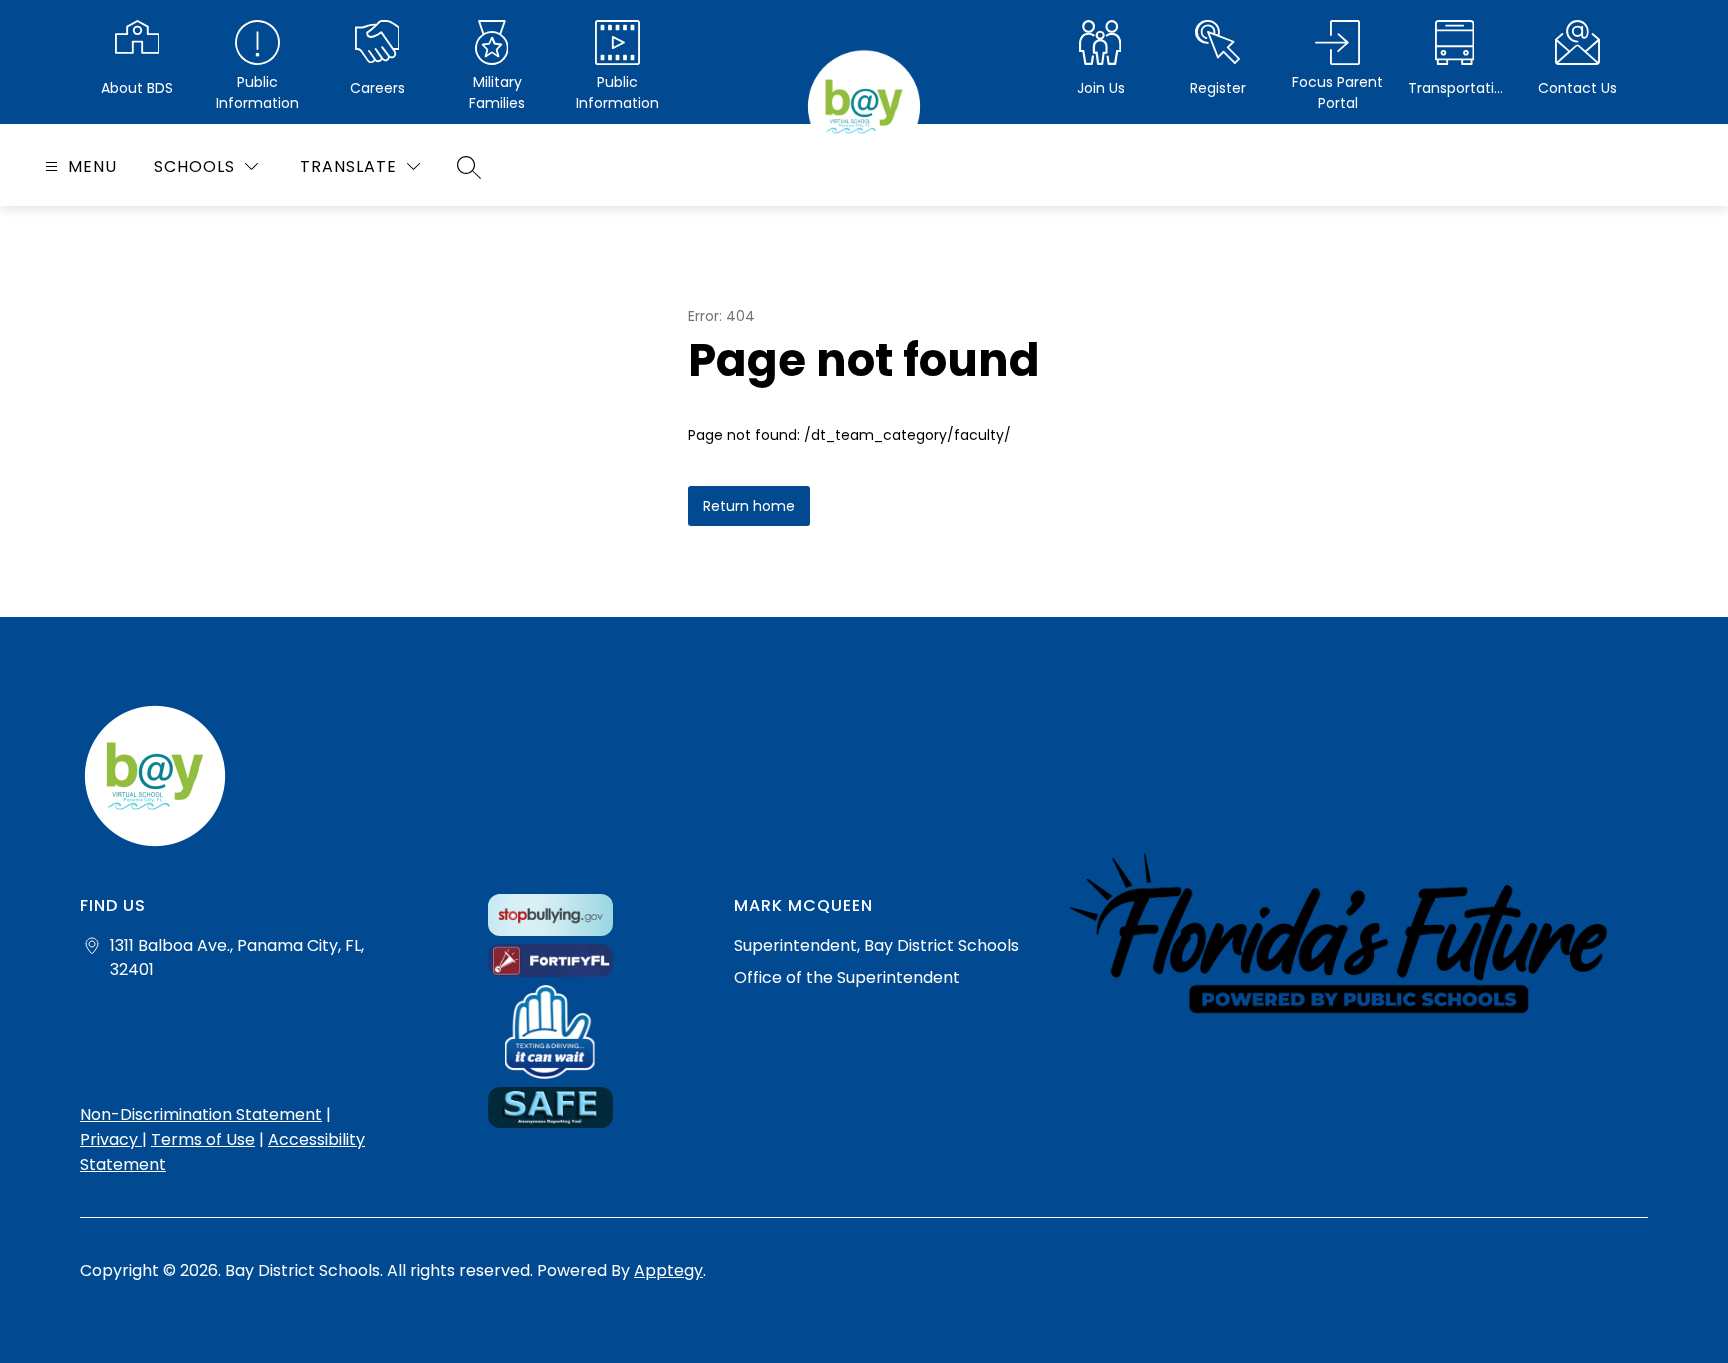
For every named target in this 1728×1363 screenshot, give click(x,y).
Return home (749, 506)
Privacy (111, 1139)
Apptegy (668, 1270)
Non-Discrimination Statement (201, 1114)
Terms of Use (203, 1139)
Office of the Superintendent (847, 977)
